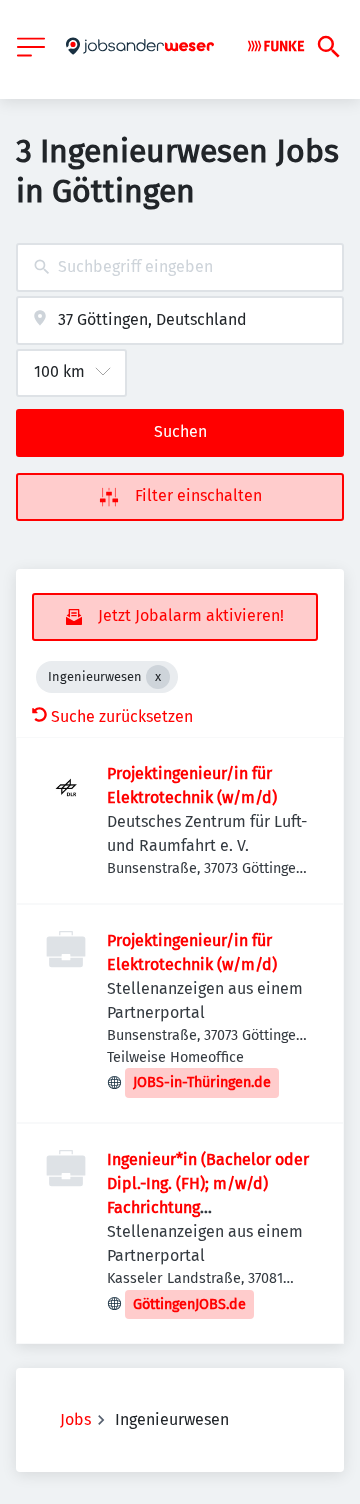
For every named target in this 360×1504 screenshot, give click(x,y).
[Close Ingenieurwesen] (158, 677)
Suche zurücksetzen (122, 716)
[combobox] (180, 267)
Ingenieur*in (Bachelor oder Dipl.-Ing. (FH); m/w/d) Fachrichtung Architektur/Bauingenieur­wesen (208, 1207)
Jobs (75, 1419)
